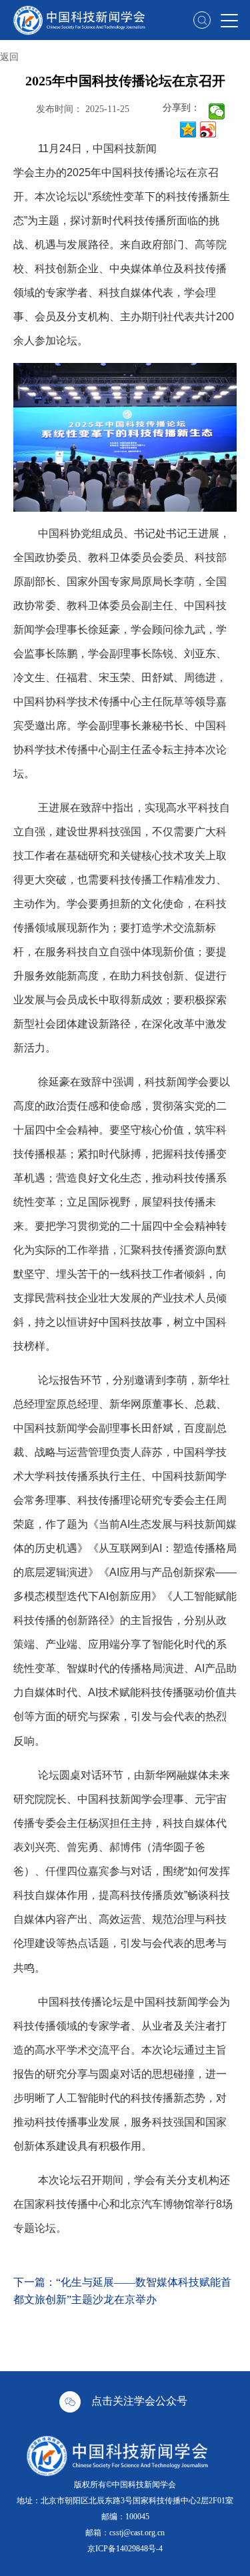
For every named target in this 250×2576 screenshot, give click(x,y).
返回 (9, 57)
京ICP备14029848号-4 (125, 2549)
